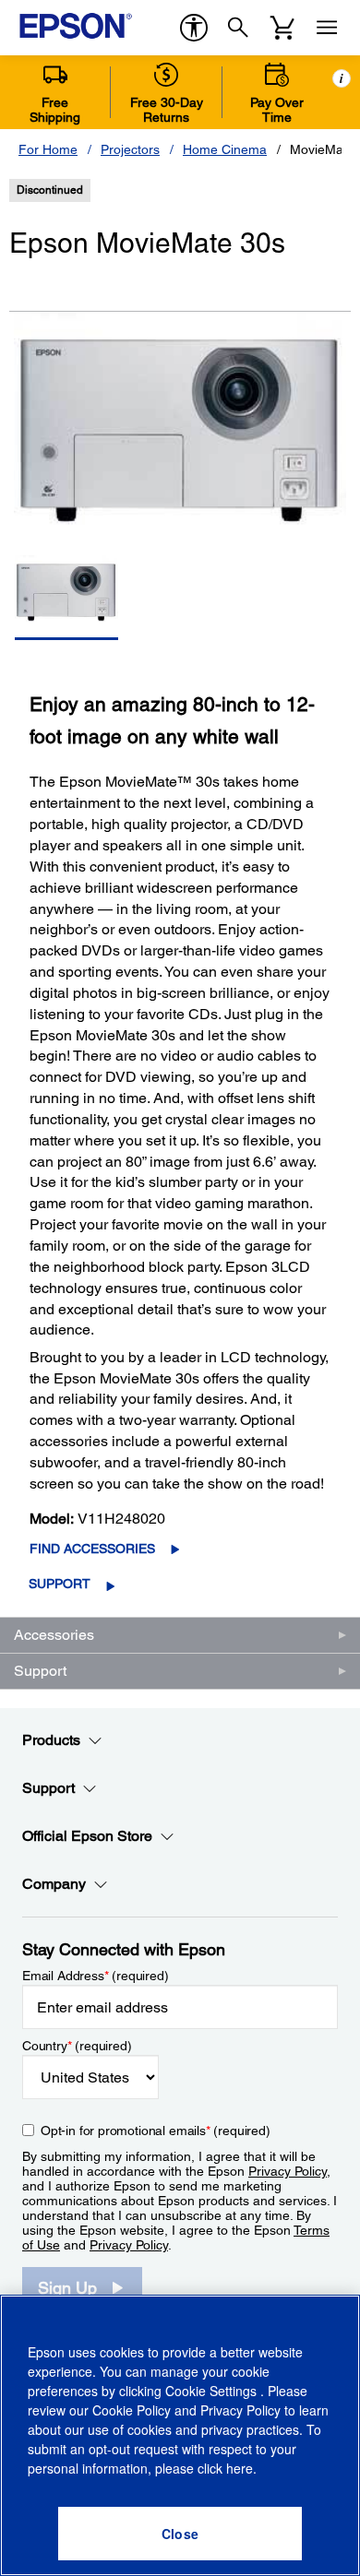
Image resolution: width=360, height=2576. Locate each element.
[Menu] (327, 28)
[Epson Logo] (76, 26)
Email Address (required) (96, 1976)
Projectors (130, 149)
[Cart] (282, 28)
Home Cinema (225, 149)
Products (51, 1740)
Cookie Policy (132, 2410)
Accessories (54, 1635)
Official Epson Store (87, 1836)
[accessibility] (194, 28)
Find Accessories (92, 1549)
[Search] (238, 28)
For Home (48, 149)
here (240, 2468)
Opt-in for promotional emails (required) (156, 2131)
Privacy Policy (288, 2171)
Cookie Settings (213, 2391)
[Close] (180, 2534)
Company (54, 1884)
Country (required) (77, 2046)
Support (60, 1584)
